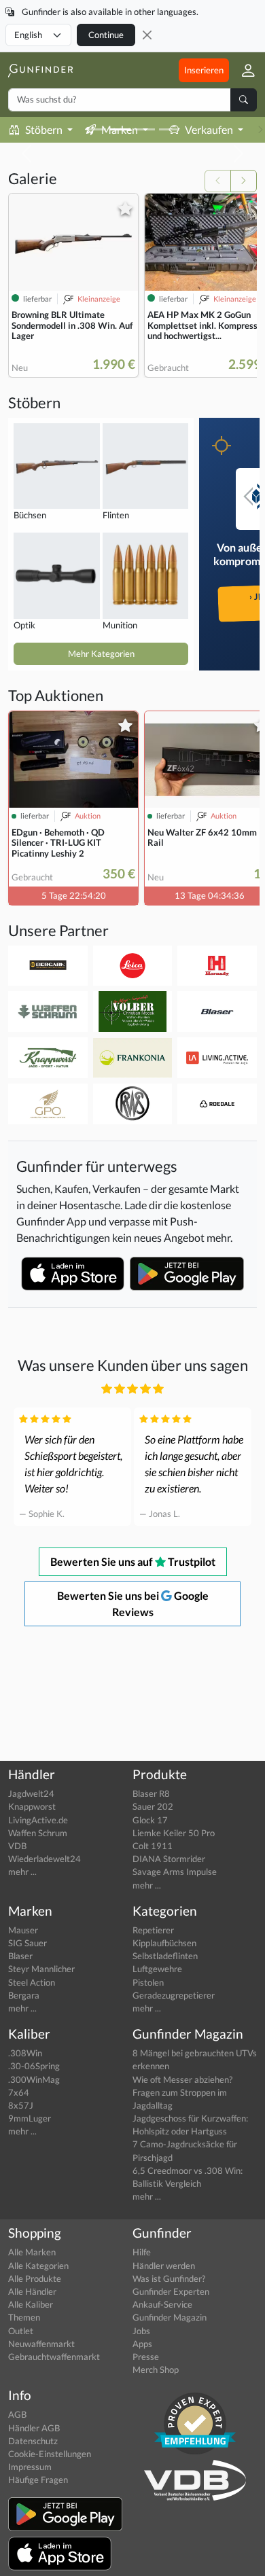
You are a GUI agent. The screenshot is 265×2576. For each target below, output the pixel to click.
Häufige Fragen (38, 2480)
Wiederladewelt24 (45, 1859)
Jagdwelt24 (31, 1793)
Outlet (21, 2331)
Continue (106, 35)
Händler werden (164, 2266)
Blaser (20, 1956)
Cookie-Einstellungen (50, 2454)
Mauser (23, 1930)
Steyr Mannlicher (41, 1969)
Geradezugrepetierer (174, 1995)
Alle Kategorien (38, 2266)
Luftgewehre (157, 1969)
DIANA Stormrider (169, 1859)
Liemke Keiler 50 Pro (174, 1833)
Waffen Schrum (38, 1833)
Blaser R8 (151, 1793)
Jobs (141, 2331)
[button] (243, 70)
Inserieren (204, 70)
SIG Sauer (28, 1943)
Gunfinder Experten (171, 2291)
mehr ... (22, 1872)
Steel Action (32, 1982)
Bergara (24, 1995)
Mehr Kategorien (101, 654)
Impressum (30, 2467)
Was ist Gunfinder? (169, 2278)
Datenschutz (33, 2441)
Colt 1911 (153, 1846)
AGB (17, 2414)
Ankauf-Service (162, 2304)
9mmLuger (30, 2118)
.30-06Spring (34, 2066)
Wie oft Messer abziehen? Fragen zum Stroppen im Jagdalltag (182, 2092)
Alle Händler (32, 2291)
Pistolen (148, 1982)
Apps (142, 2344)
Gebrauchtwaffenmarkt (54, 2357)
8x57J (21, 2105)
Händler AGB (34, 2428)
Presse (146, 2357)
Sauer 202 (153, 1806)
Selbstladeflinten (165, 1956)
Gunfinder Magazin (170, 2317)
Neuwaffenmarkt (41, 2344)
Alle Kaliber (31, 2304)
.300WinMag (34, 2079)
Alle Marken (32, 2252)
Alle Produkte (35, 2278)
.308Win (25, 2053)
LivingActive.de (38, 1820)
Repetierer (153, 1930)
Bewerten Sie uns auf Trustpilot (133, 1561)
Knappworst (32, 1806)
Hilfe (142, 2252)
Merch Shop (156, 2369)
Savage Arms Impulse (175, 1872)
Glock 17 (150, 1820)
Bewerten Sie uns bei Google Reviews (133, 1604)
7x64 (19, 2092)
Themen (24, 2317)
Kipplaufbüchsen (164, 1943)
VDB (17, 1846)
